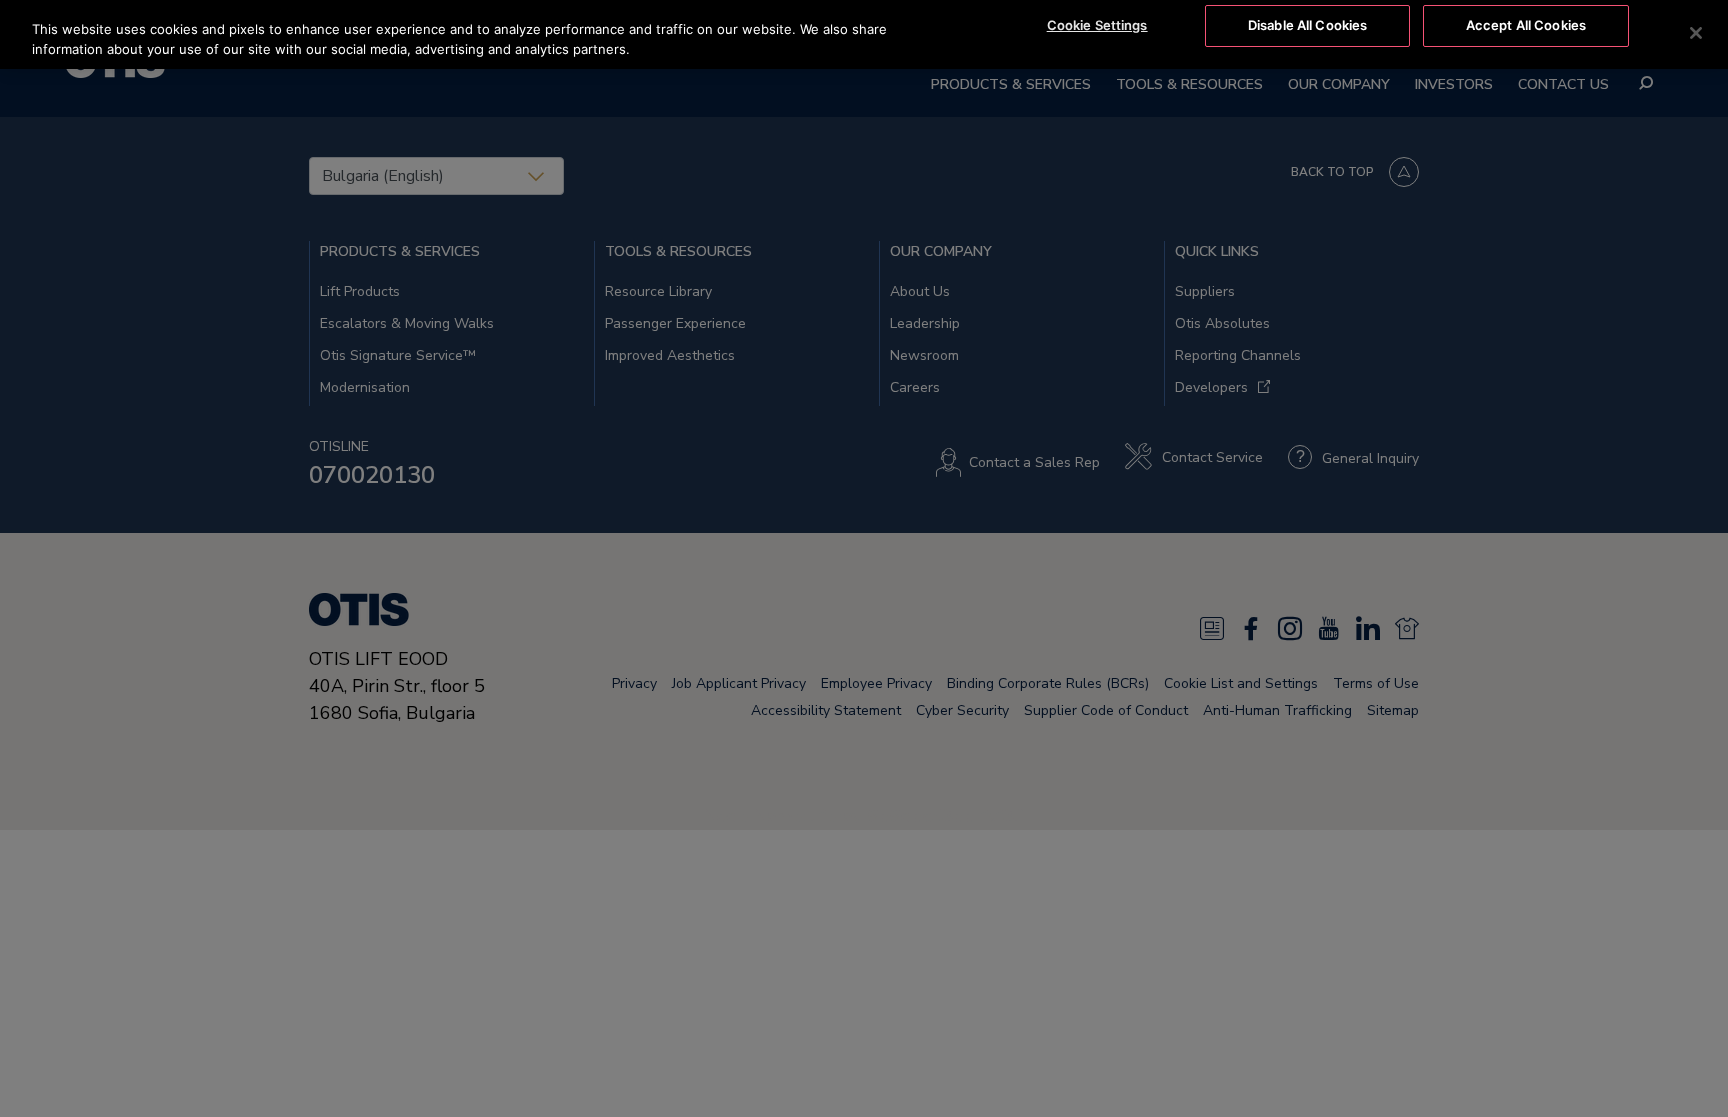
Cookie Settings (1097, 25)
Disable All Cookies (1307, 25)
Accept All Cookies (1526, 25)
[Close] (1696, 33)
